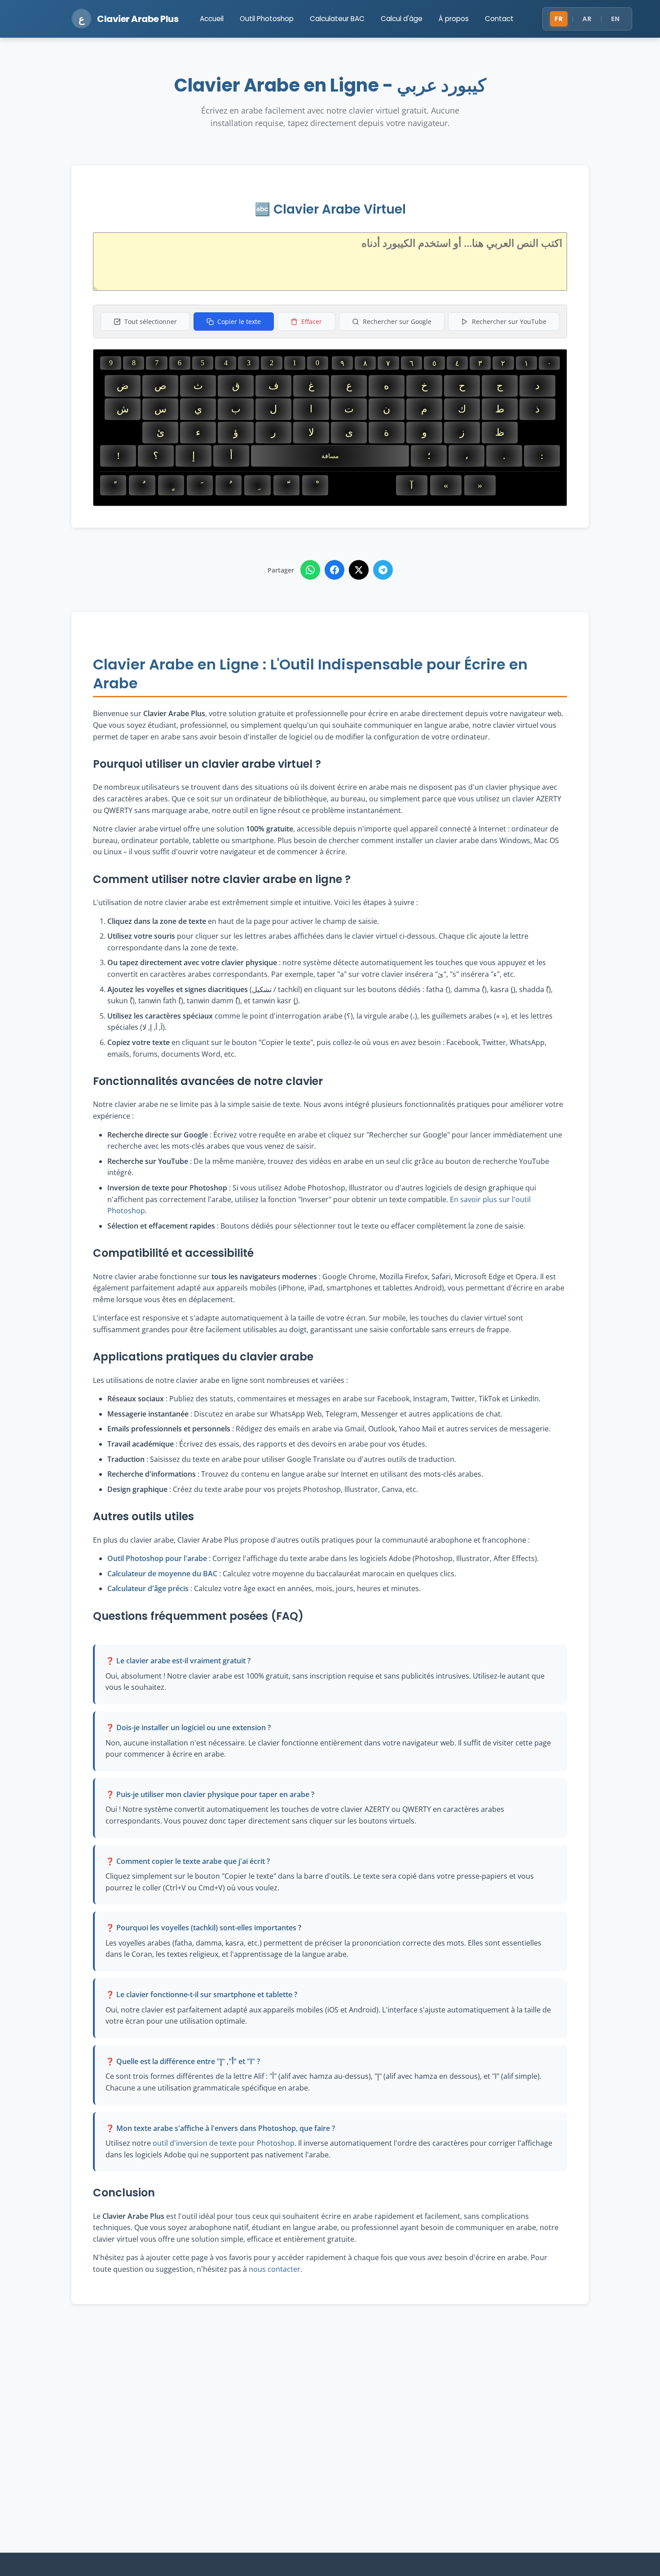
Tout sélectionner (151, 321)
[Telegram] (383, 570)
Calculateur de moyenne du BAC (162, 1574)
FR (559, 19)
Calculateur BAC (337, 19)
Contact (499, 19)
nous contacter (275, 2269)
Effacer (312, 321)
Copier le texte (239, 321)
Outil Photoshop (267, 19)
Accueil (212, 19)
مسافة (330, 456)
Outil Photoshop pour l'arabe (157, 1558)
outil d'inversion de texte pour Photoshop (224, 2143)
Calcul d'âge (402, 19)
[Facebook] (334, 570)
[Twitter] (359, 570)
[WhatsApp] (310, 570)
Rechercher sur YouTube (509, 321)
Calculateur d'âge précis (148, 1588)
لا (311, 432)
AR (587, 19)
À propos (454, 19)
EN (616, 19)
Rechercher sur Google (397, 321)
